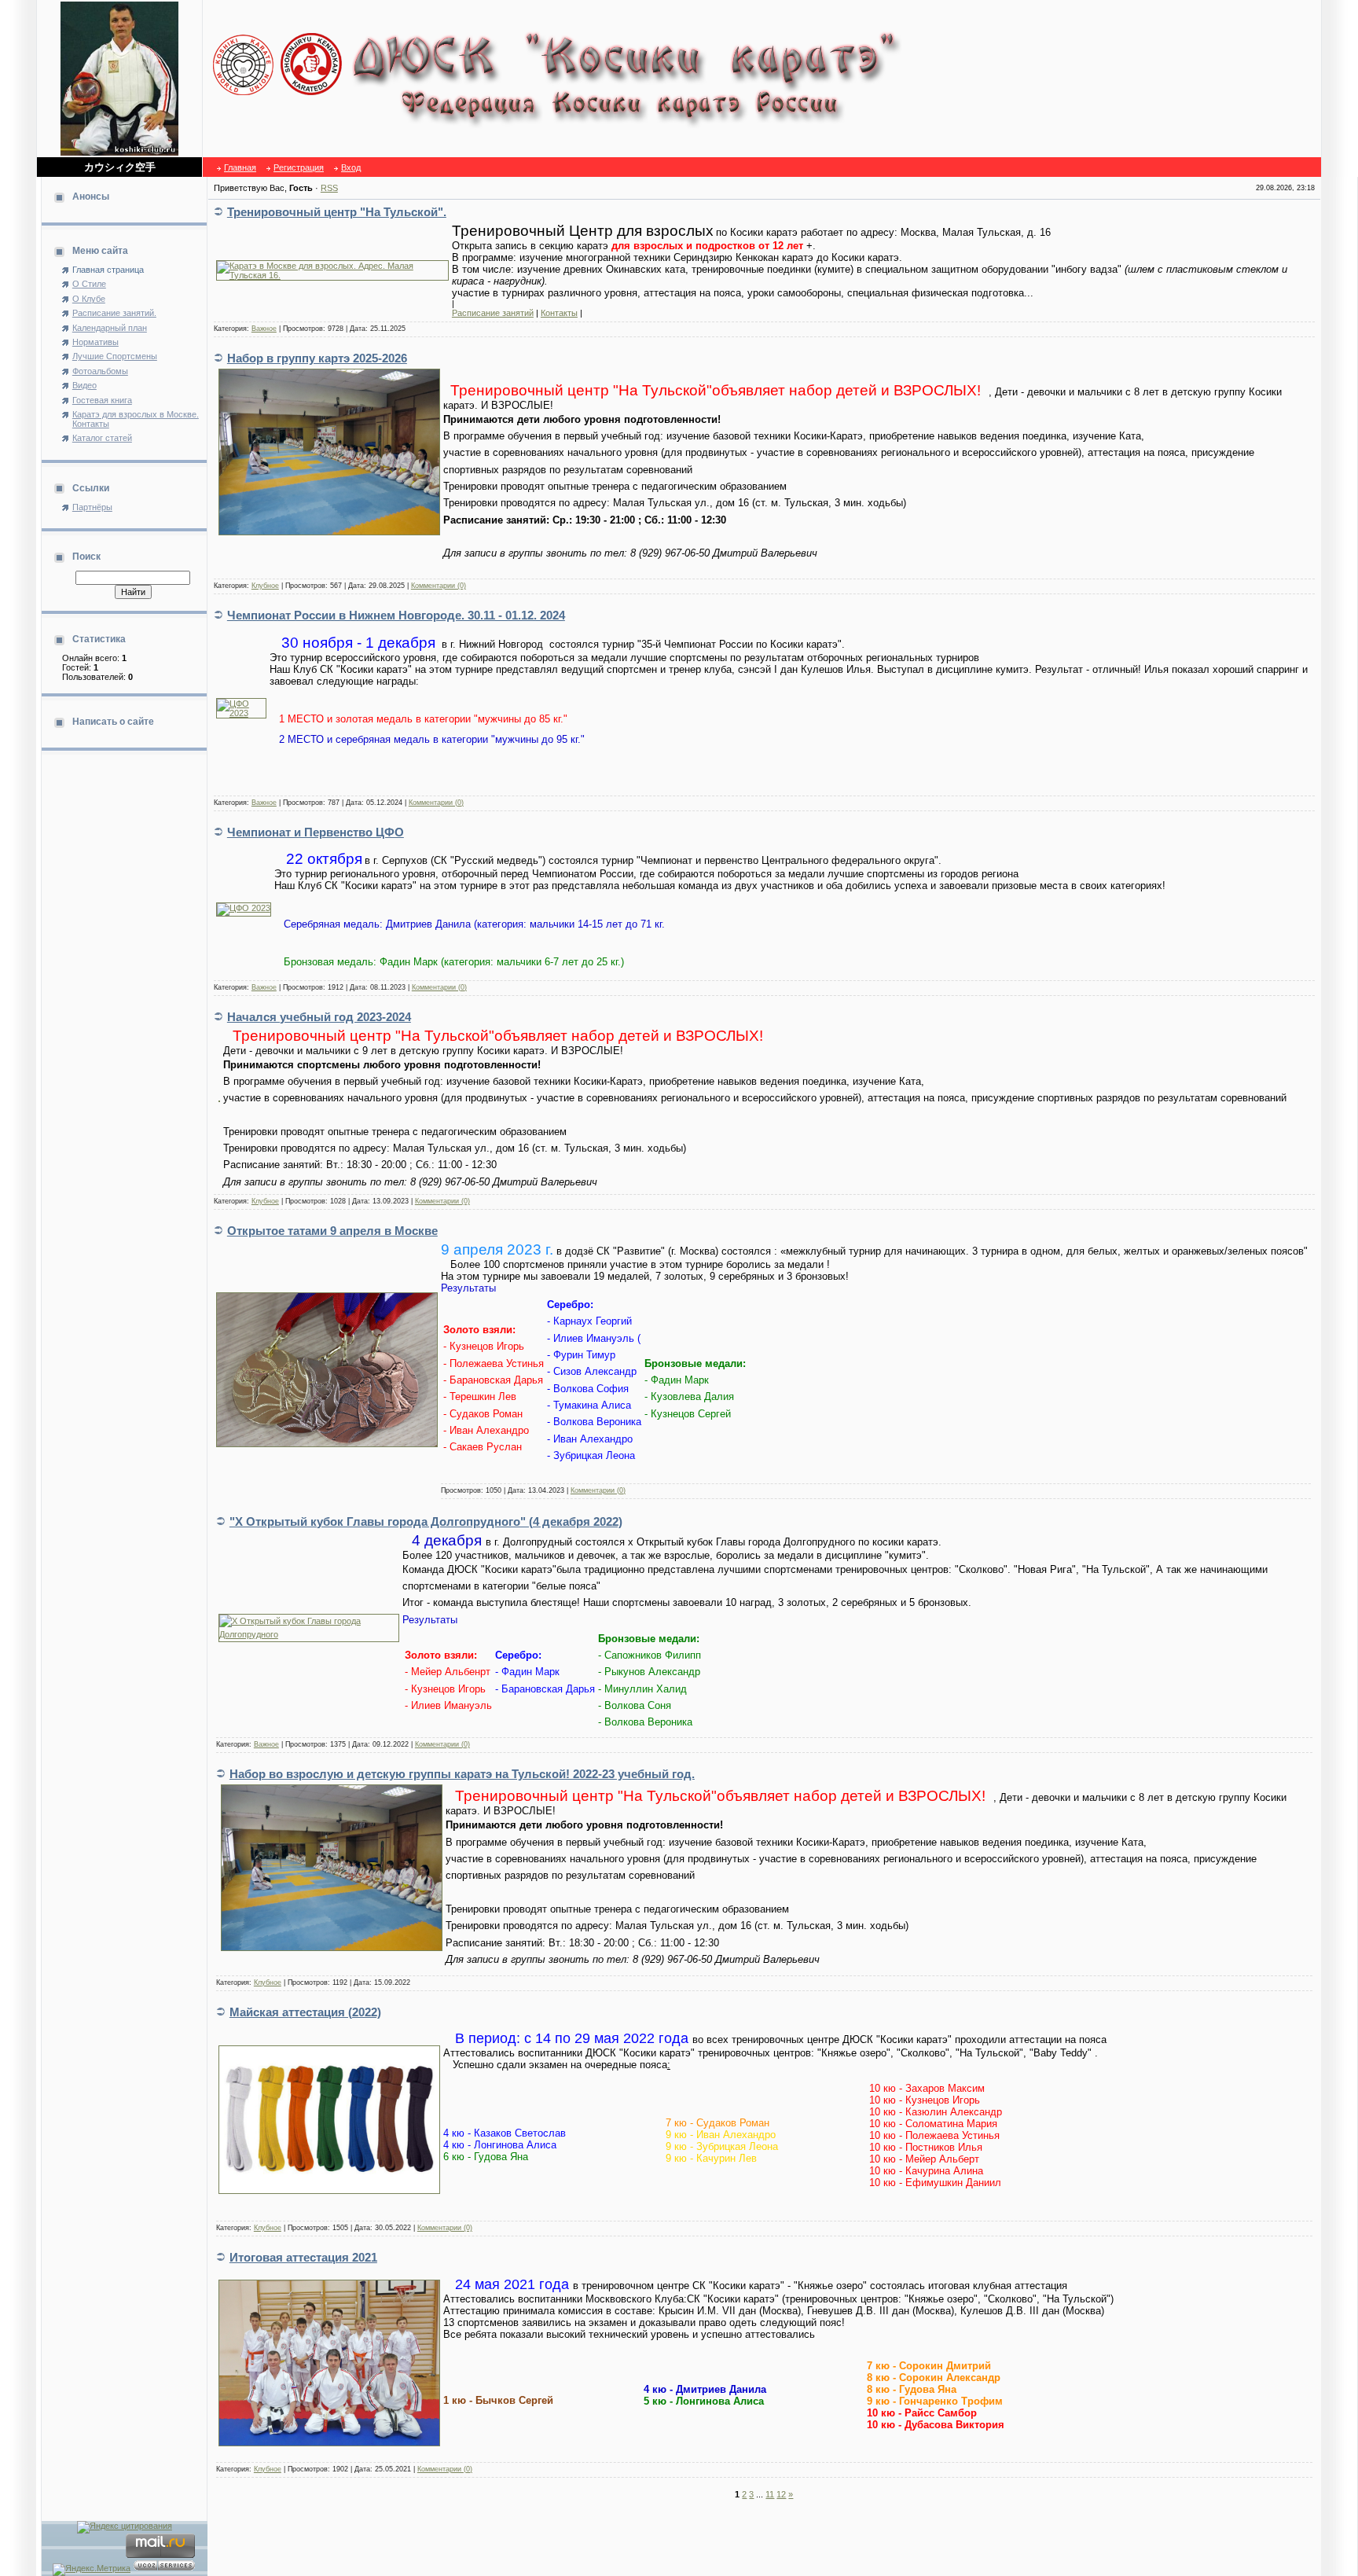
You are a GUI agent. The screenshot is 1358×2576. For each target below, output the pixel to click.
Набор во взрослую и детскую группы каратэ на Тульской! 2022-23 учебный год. (462, 1774)
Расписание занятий (493, 313)
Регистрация (299, 167)
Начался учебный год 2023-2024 (319, 1017)
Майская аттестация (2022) (305, 2012)
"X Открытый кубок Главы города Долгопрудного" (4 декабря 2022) (426, 1521)
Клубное (265, 586)
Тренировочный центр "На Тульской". (337, 212)
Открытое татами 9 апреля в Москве (332, 1231)
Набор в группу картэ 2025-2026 (317, 358)
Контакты (559, 313)
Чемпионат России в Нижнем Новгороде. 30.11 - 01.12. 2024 (396, 615)
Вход (351, 167)
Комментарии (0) (439, 586)
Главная (240, 167)
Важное (264, 329)
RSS (329, 188)
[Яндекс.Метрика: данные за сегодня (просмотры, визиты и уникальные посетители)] (92, 2570)
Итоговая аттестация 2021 (303, 2257)
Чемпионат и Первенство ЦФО (316, 832)
